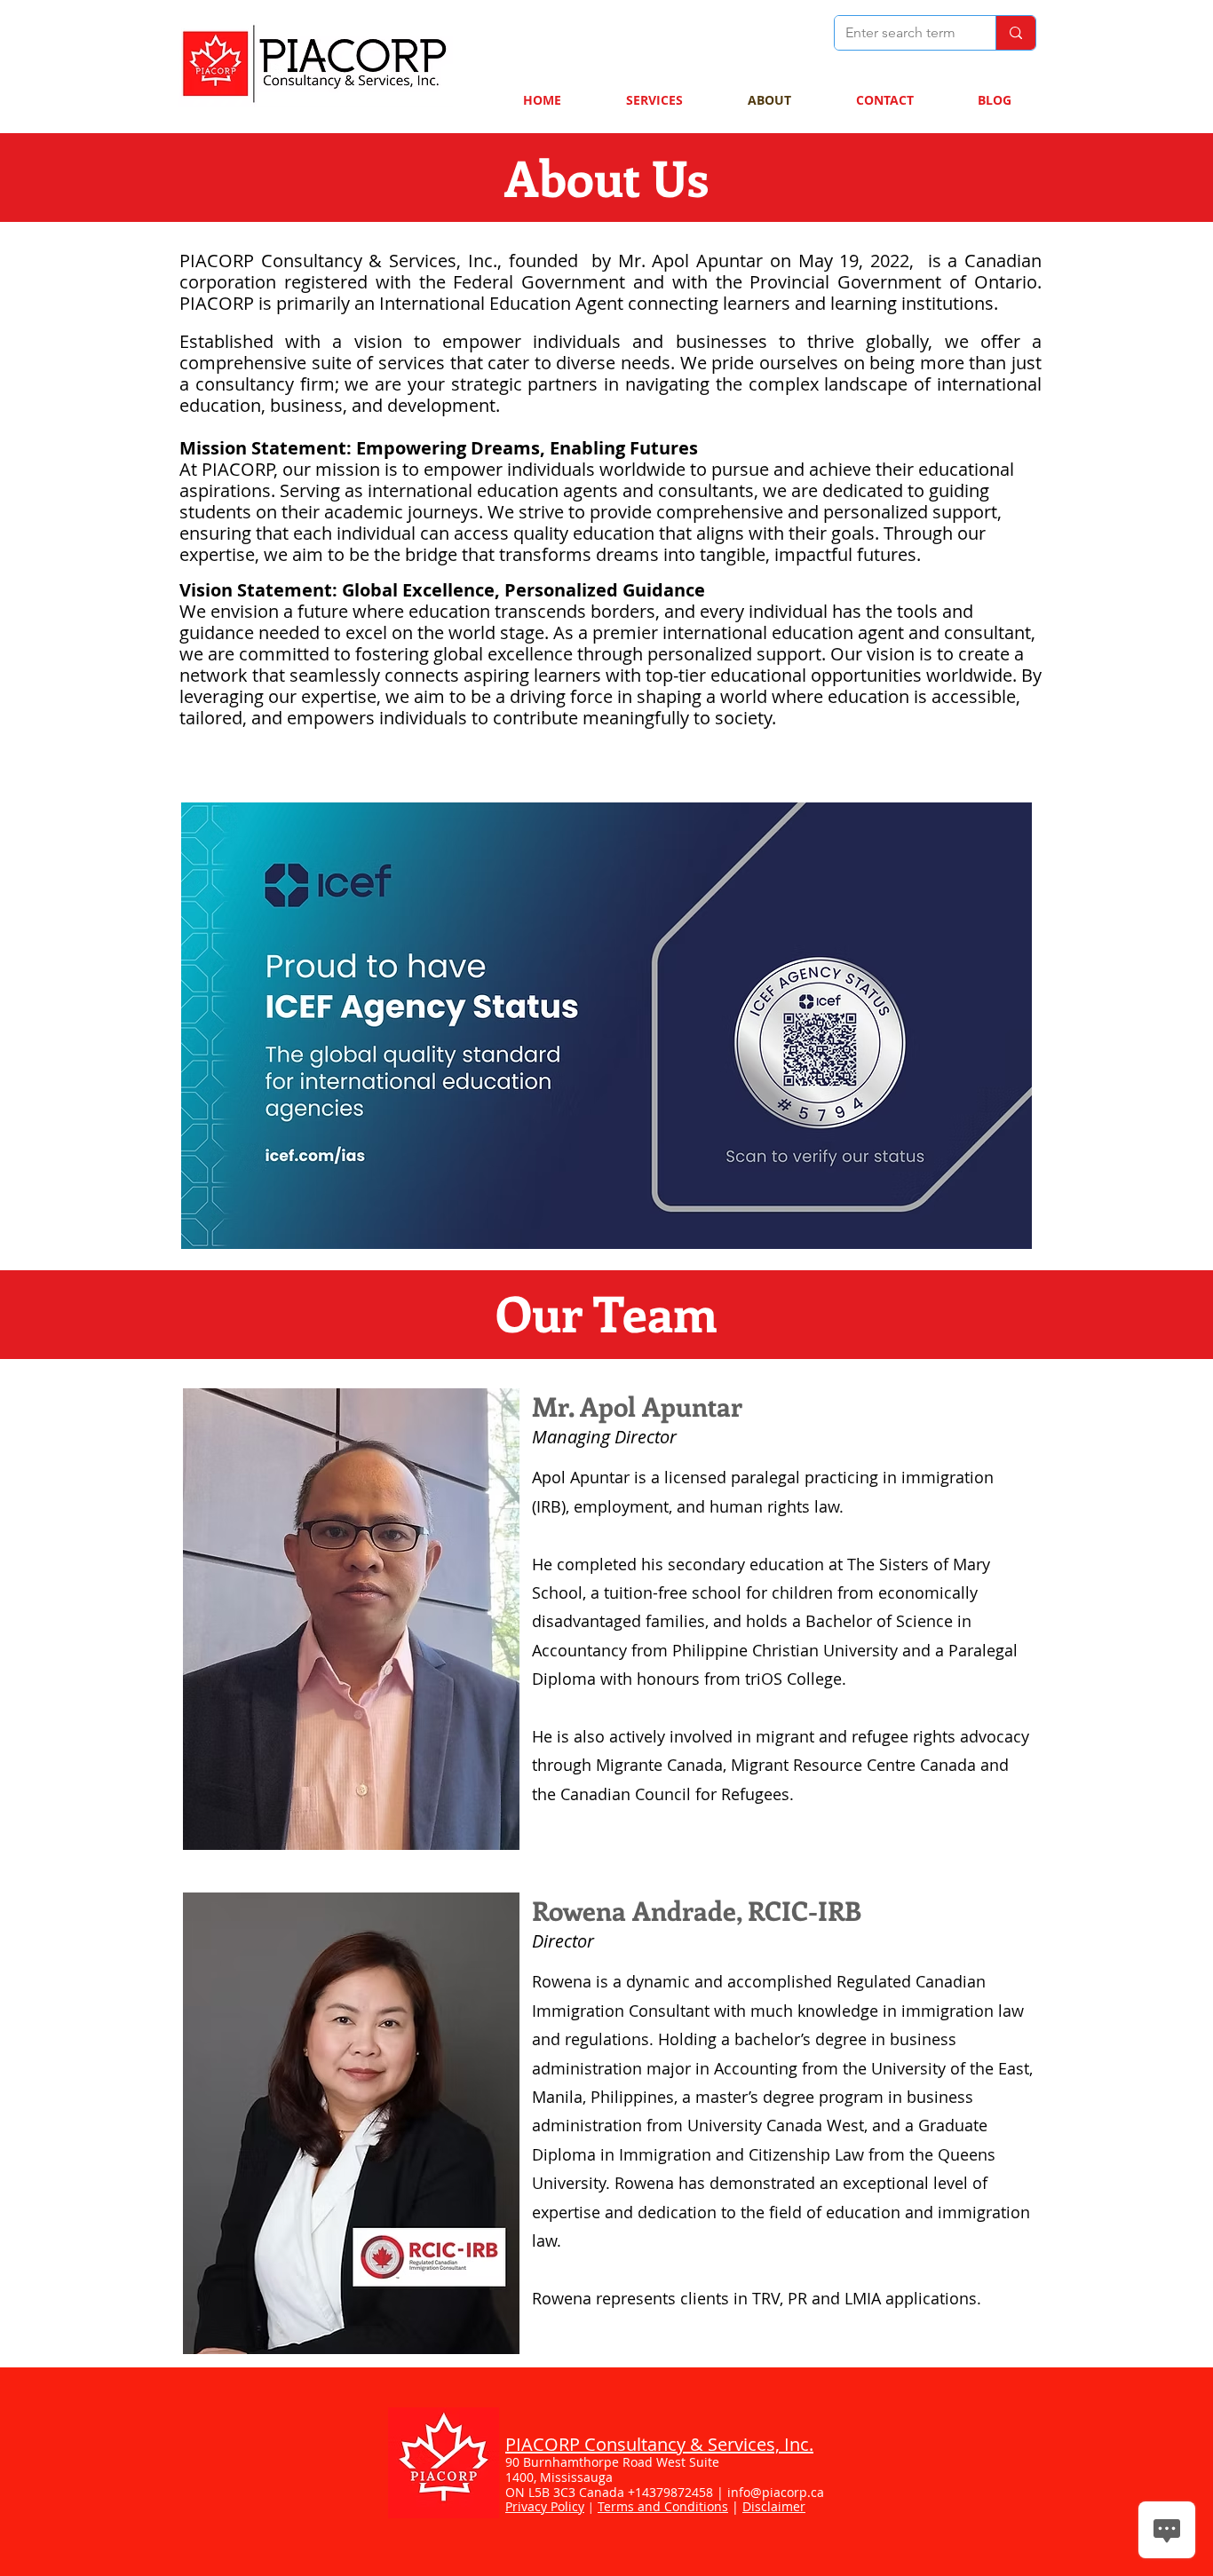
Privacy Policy (545, 2506)
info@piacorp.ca (776, 2492)
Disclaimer (774, 2506)
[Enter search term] (1015, 33)
